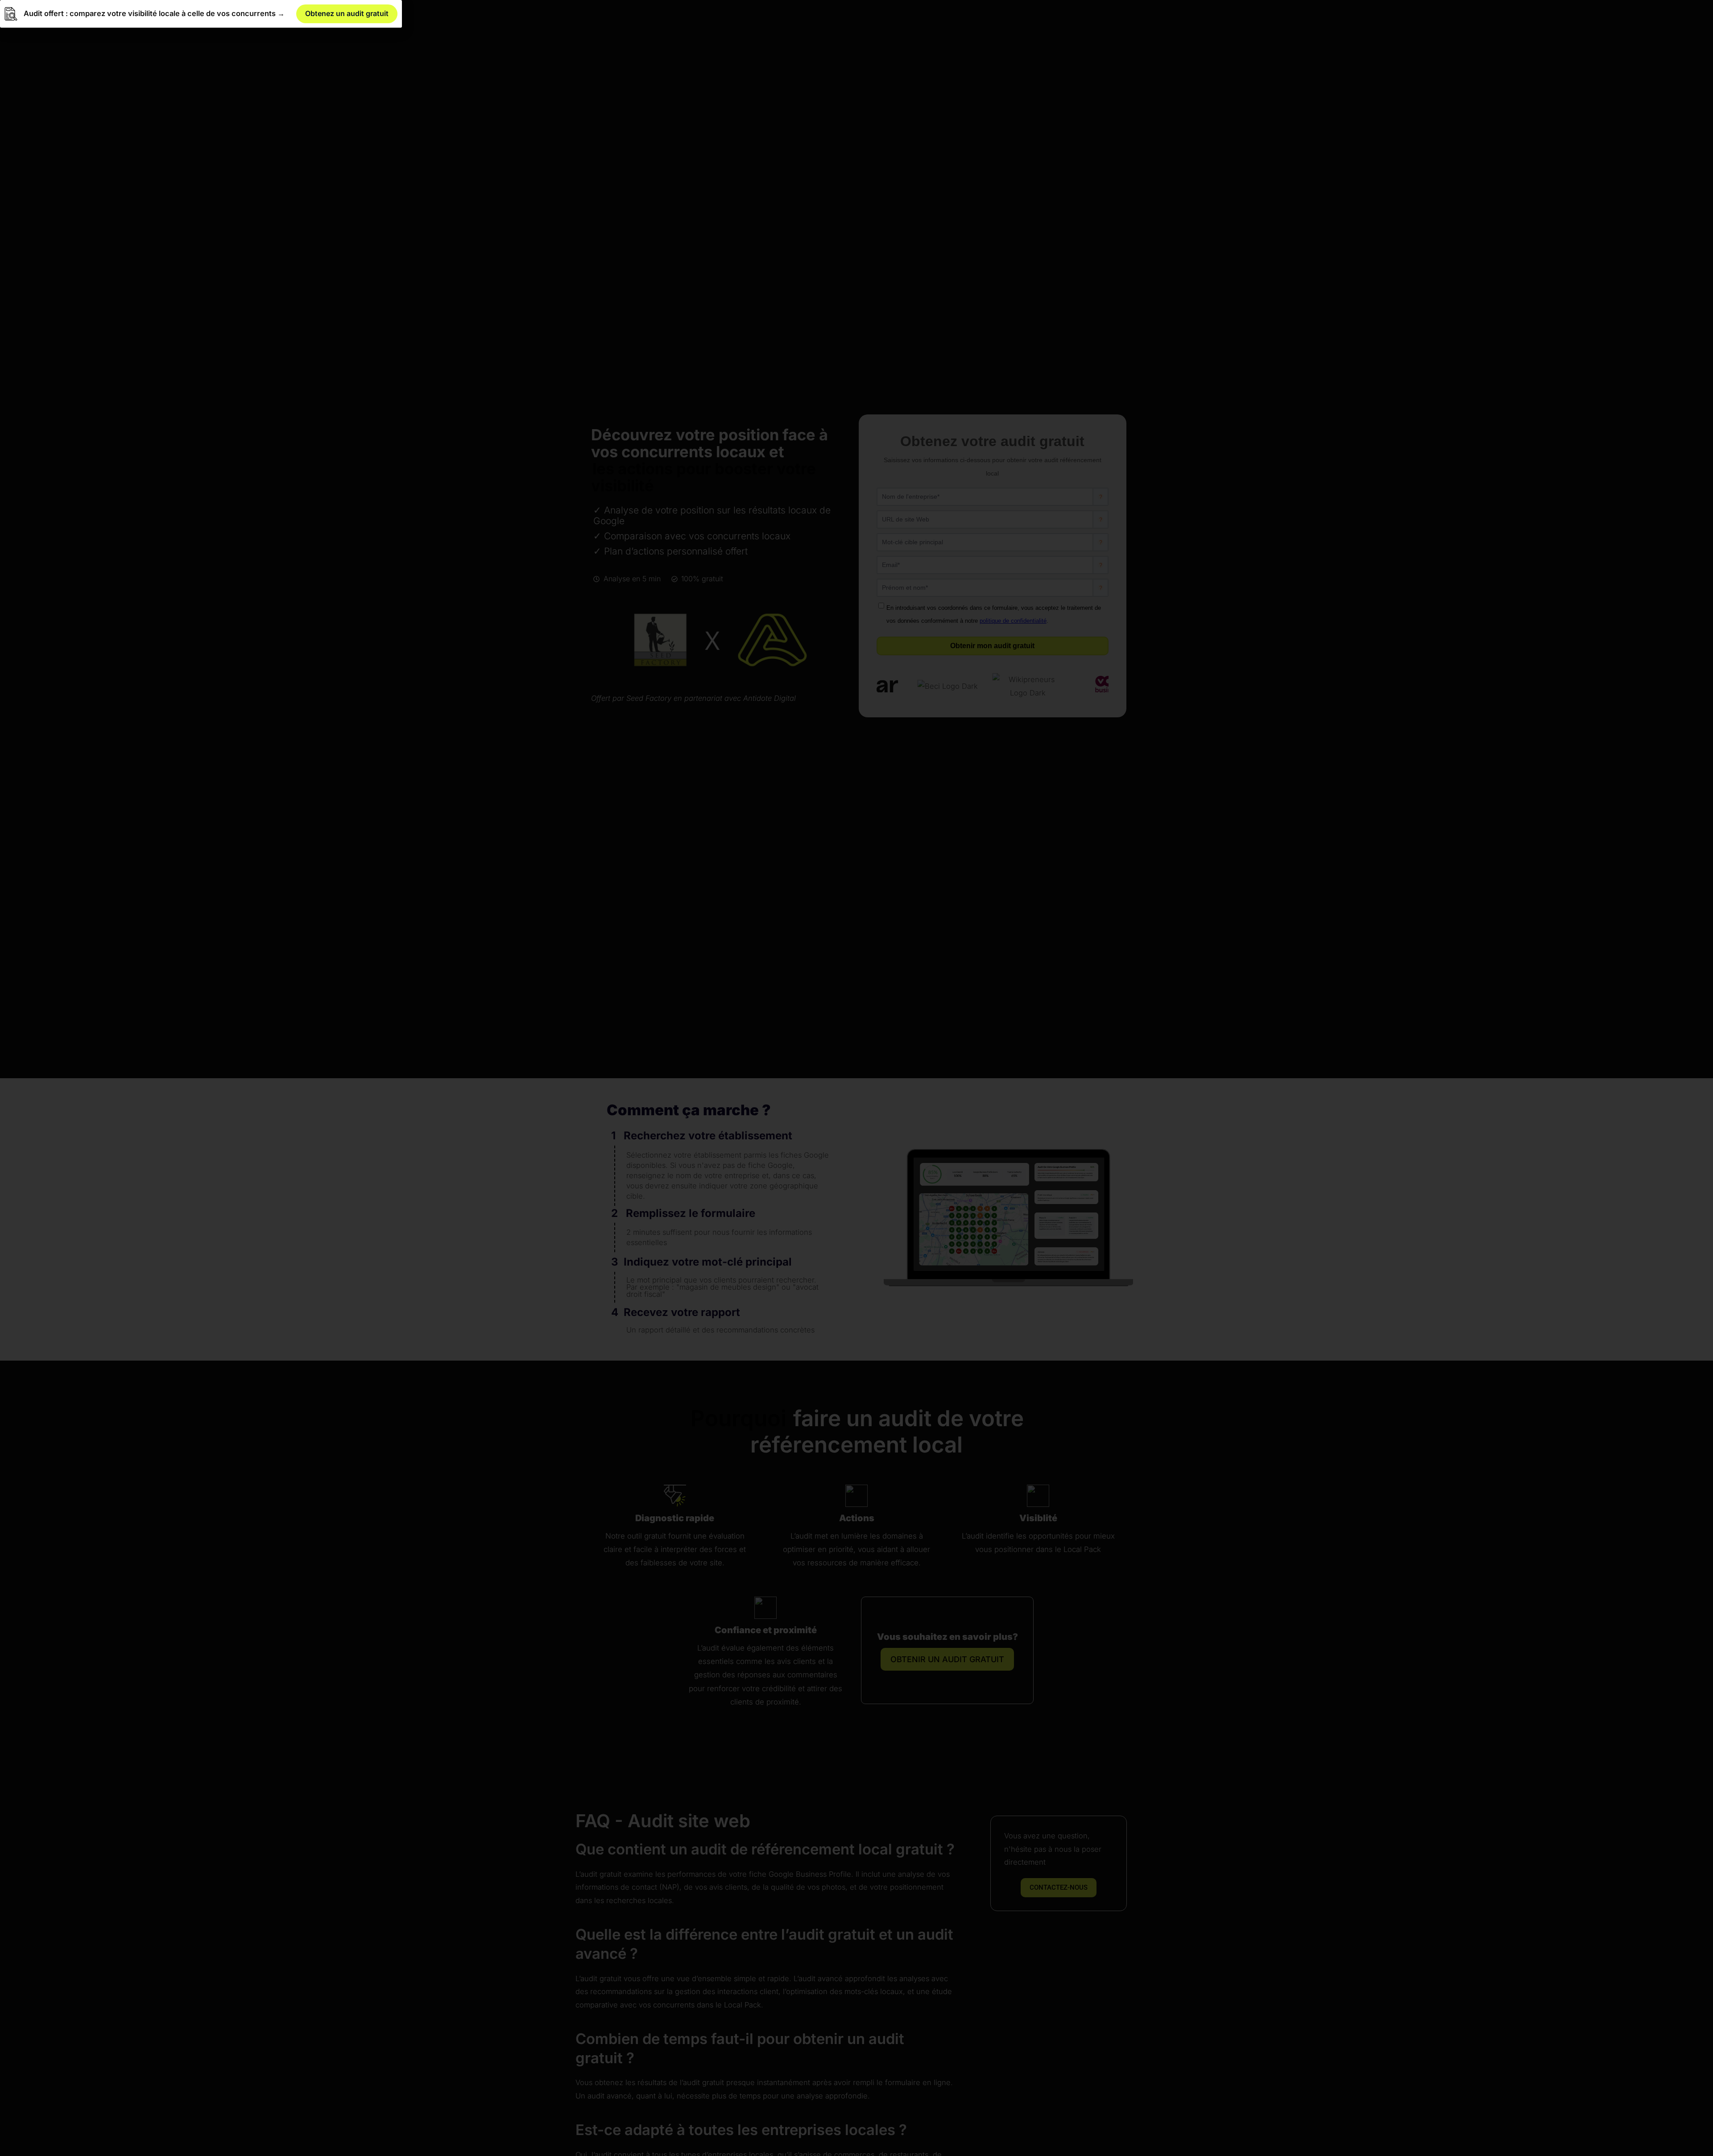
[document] (856, 1078)
